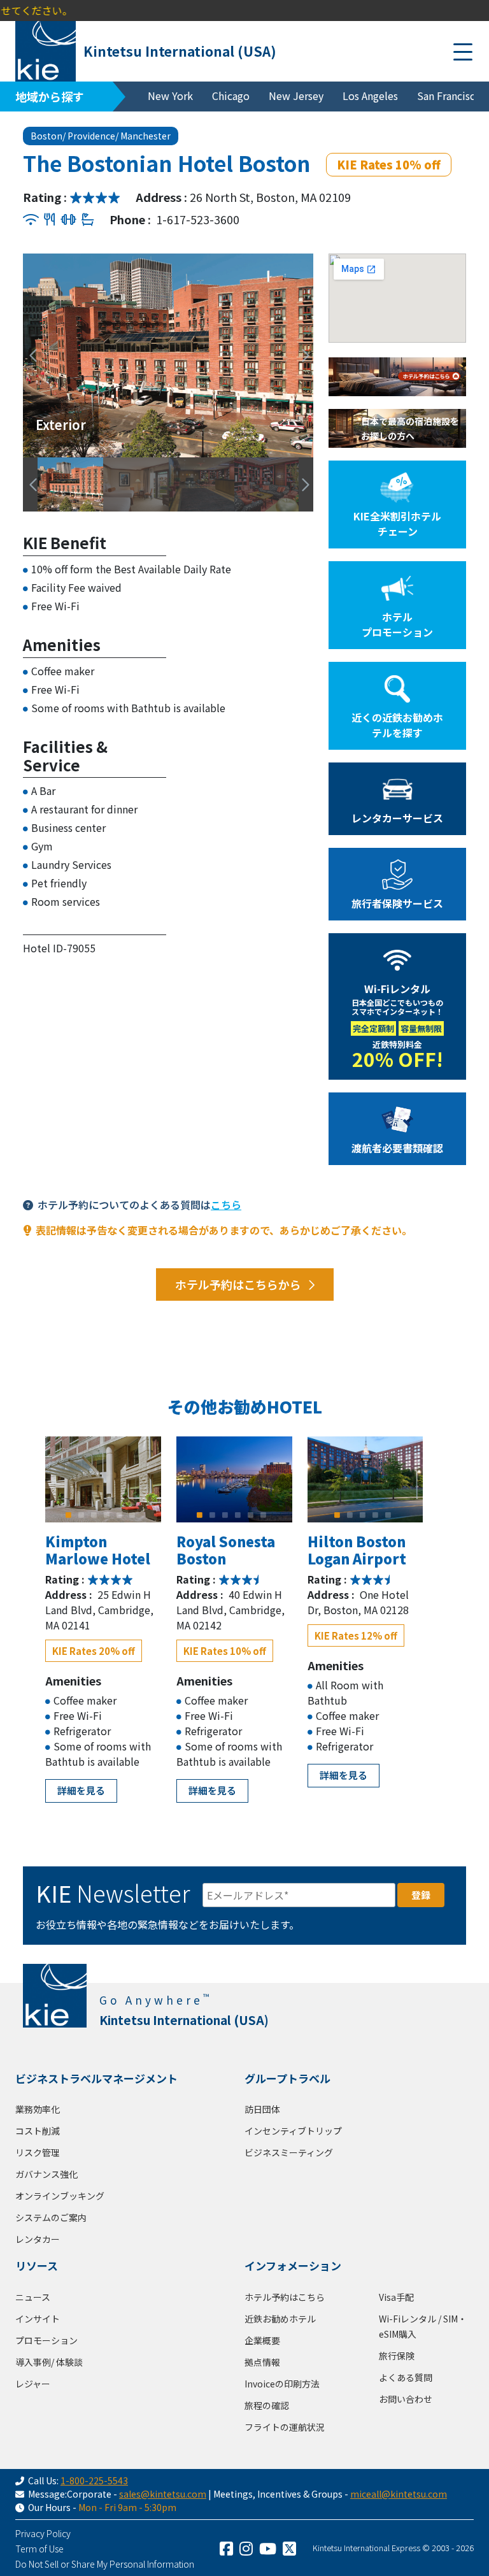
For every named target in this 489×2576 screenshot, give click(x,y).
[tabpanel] (103, 1479)
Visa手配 (396, 2297)
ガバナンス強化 (46, 2174)
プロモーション (46, 2340)
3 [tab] (94, 1515)
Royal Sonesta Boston (226, 1549)
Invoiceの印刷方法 (282, 2384)
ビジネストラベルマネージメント (96, 2078)
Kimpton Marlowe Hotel (98, 1549)
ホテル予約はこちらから (238, 1284)
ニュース (33, 2297)
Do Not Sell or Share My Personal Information (105, 2564)
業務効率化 (38, 2109)
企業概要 (262, 2340)
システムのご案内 (51, 2217)
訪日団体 (262, 2109)
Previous (29, 355)
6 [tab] (132, 1515)
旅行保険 (397, 2356)
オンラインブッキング (60, 2196)
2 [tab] (81, 1515)
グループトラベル (287, 2078)
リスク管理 (38, 2152)
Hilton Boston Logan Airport (357, 1549)
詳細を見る (81, 1790)
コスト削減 (38, 2131)
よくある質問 (406, 2377)
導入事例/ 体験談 (49, 2362)
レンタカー (38, 2239)
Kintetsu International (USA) (180, 51)
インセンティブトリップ (293, 2131)
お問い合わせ (406, 2399)
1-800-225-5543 (94, 2480)
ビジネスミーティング (289, 2152)
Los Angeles (370, 96)
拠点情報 (262, 2362)
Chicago (231, 96)
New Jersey (296, 96)
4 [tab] (107, 1515)
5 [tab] (120, 1515)
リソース (37, 2265)
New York (170, 96)
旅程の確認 (267, 2405)
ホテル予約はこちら (285, 2297)
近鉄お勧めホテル (280, 2319)
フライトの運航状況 (285, 2427)
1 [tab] (69, 1515)
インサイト (38, 2319)
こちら (226, 1205)
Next (300, 355)
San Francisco (449, 96)
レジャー (33, 2384)
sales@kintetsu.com (163, 2494)
